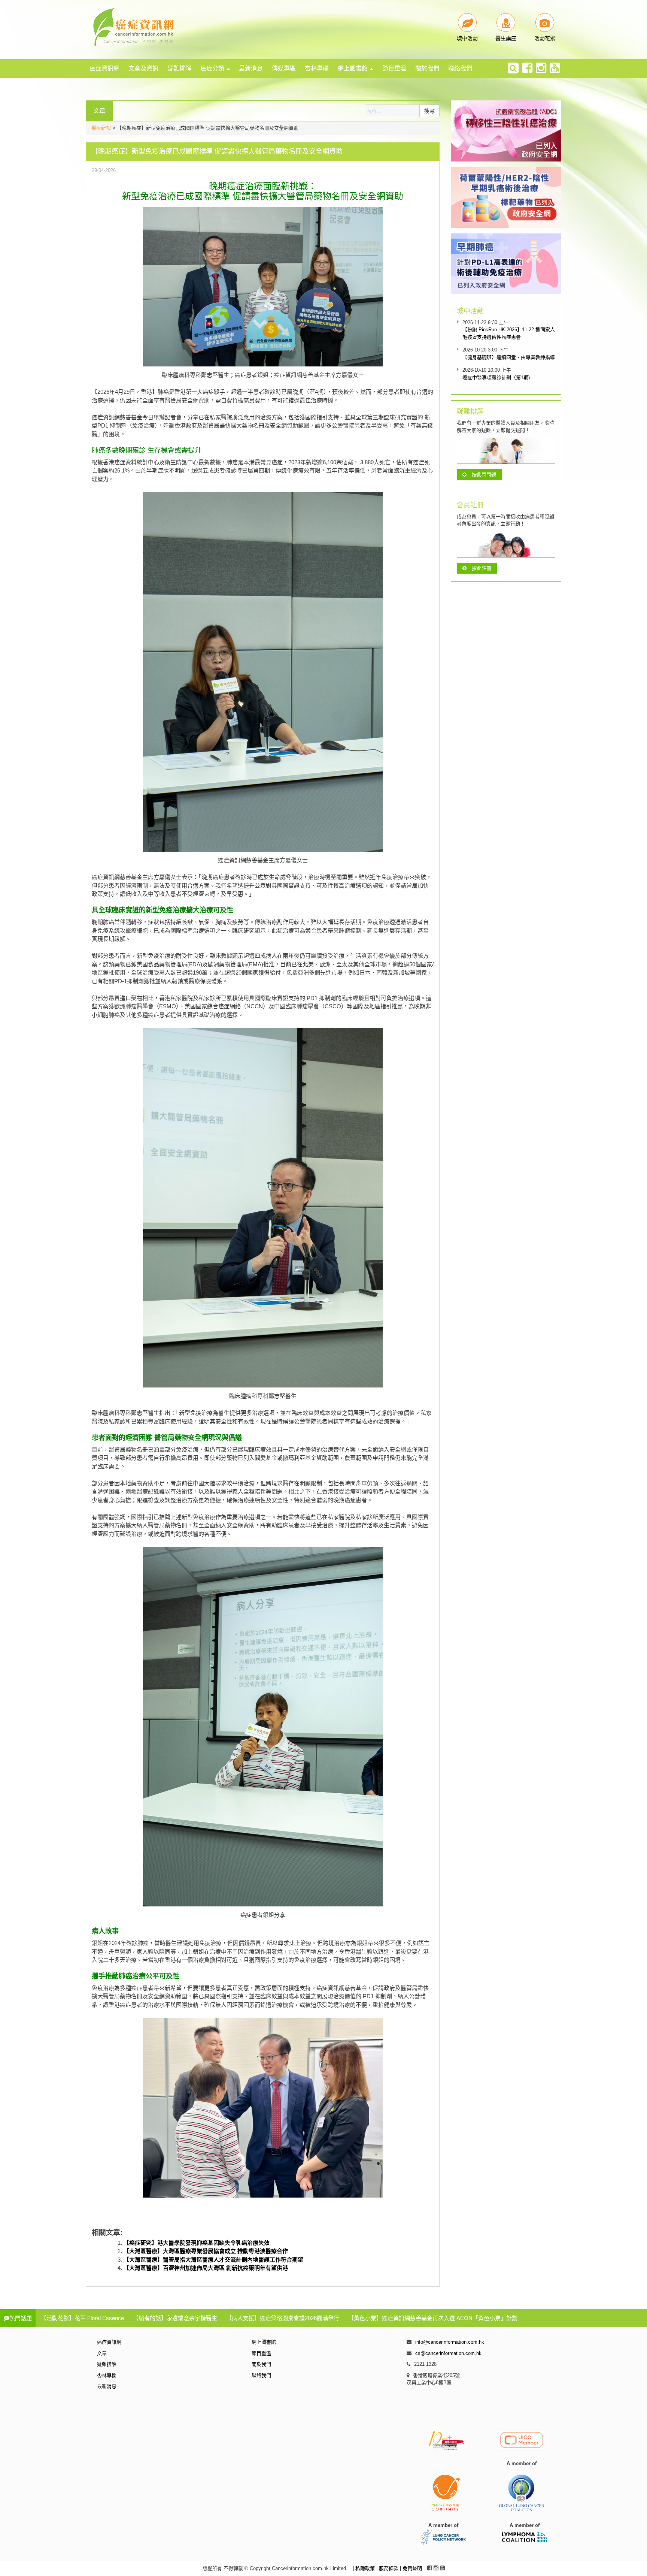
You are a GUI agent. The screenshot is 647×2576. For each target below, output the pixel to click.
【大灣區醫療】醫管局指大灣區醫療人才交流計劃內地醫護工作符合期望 (213, 2260)
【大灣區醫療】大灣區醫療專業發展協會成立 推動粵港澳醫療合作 (206, 2251)
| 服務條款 (388, 2568)
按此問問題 (484, 475)
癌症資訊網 (104, 68)
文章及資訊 (143, 68)
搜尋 (429, 111)
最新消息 (251, 68)
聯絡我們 (460, 68)
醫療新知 (101, 128)
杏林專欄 (317, 68)
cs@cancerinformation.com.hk (448, 2353)
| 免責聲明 (411, 2568)
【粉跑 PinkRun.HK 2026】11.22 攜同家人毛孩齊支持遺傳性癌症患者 (509, 333)
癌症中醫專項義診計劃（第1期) (496, 378)
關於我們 (427, 68)
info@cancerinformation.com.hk (450, 2342)
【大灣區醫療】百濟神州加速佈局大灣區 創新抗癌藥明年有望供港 (206, 2268)
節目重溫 (394, 68)
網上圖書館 (353, 68)
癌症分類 (212, 68)
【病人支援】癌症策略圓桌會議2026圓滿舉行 (283, 2318)
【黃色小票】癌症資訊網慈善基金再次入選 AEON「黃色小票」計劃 (433, 2318)
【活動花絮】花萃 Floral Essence (82, 2318)
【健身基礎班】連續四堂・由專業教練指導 (509, 357)
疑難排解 (179, 68)
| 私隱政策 (364, 2568)
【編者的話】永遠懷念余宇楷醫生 (175, 2318)
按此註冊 (482, 568)
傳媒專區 (284, 68)
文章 (102, 2353)
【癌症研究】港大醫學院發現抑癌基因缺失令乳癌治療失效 (197, 2243)
